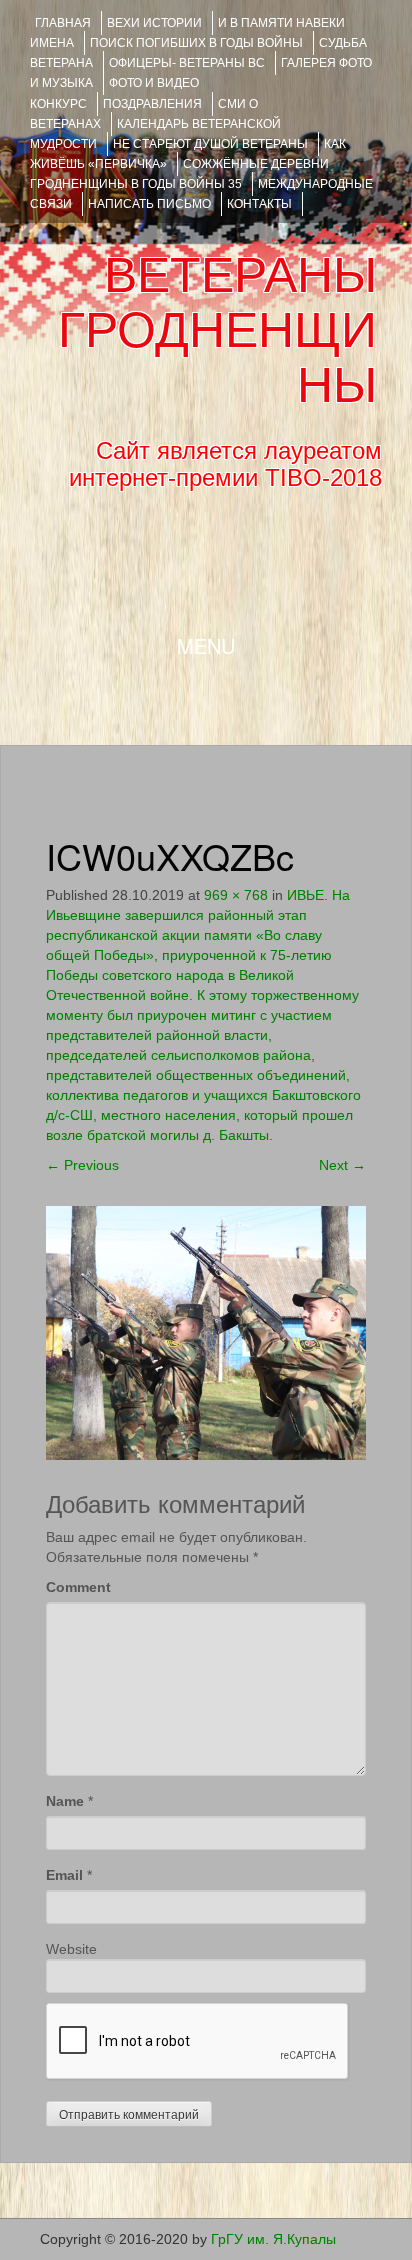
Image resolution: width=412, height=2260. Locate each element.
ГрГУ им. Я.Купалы (273, 2239)
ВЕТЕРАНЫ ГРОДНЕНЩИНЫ (217, 330)
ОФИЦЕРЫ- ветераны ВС (187, 63)
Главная (63, 23)
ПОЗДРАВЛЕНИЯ (152, 104)
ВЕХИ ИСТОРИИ (154, 23)
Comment (78, 1587)
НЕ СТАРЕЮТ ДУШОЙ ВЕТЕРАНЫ (210, 144)
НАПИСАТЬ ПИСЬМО (149, 204)
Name (65, 1801)
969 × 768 (236, 895)
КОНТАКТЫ (259, 204)
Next (342, 1165)
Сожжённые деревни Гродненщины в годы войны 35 (179, 174)
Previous (82, 1165)
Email (64, 1875)
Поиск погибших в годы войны (196, 43)
